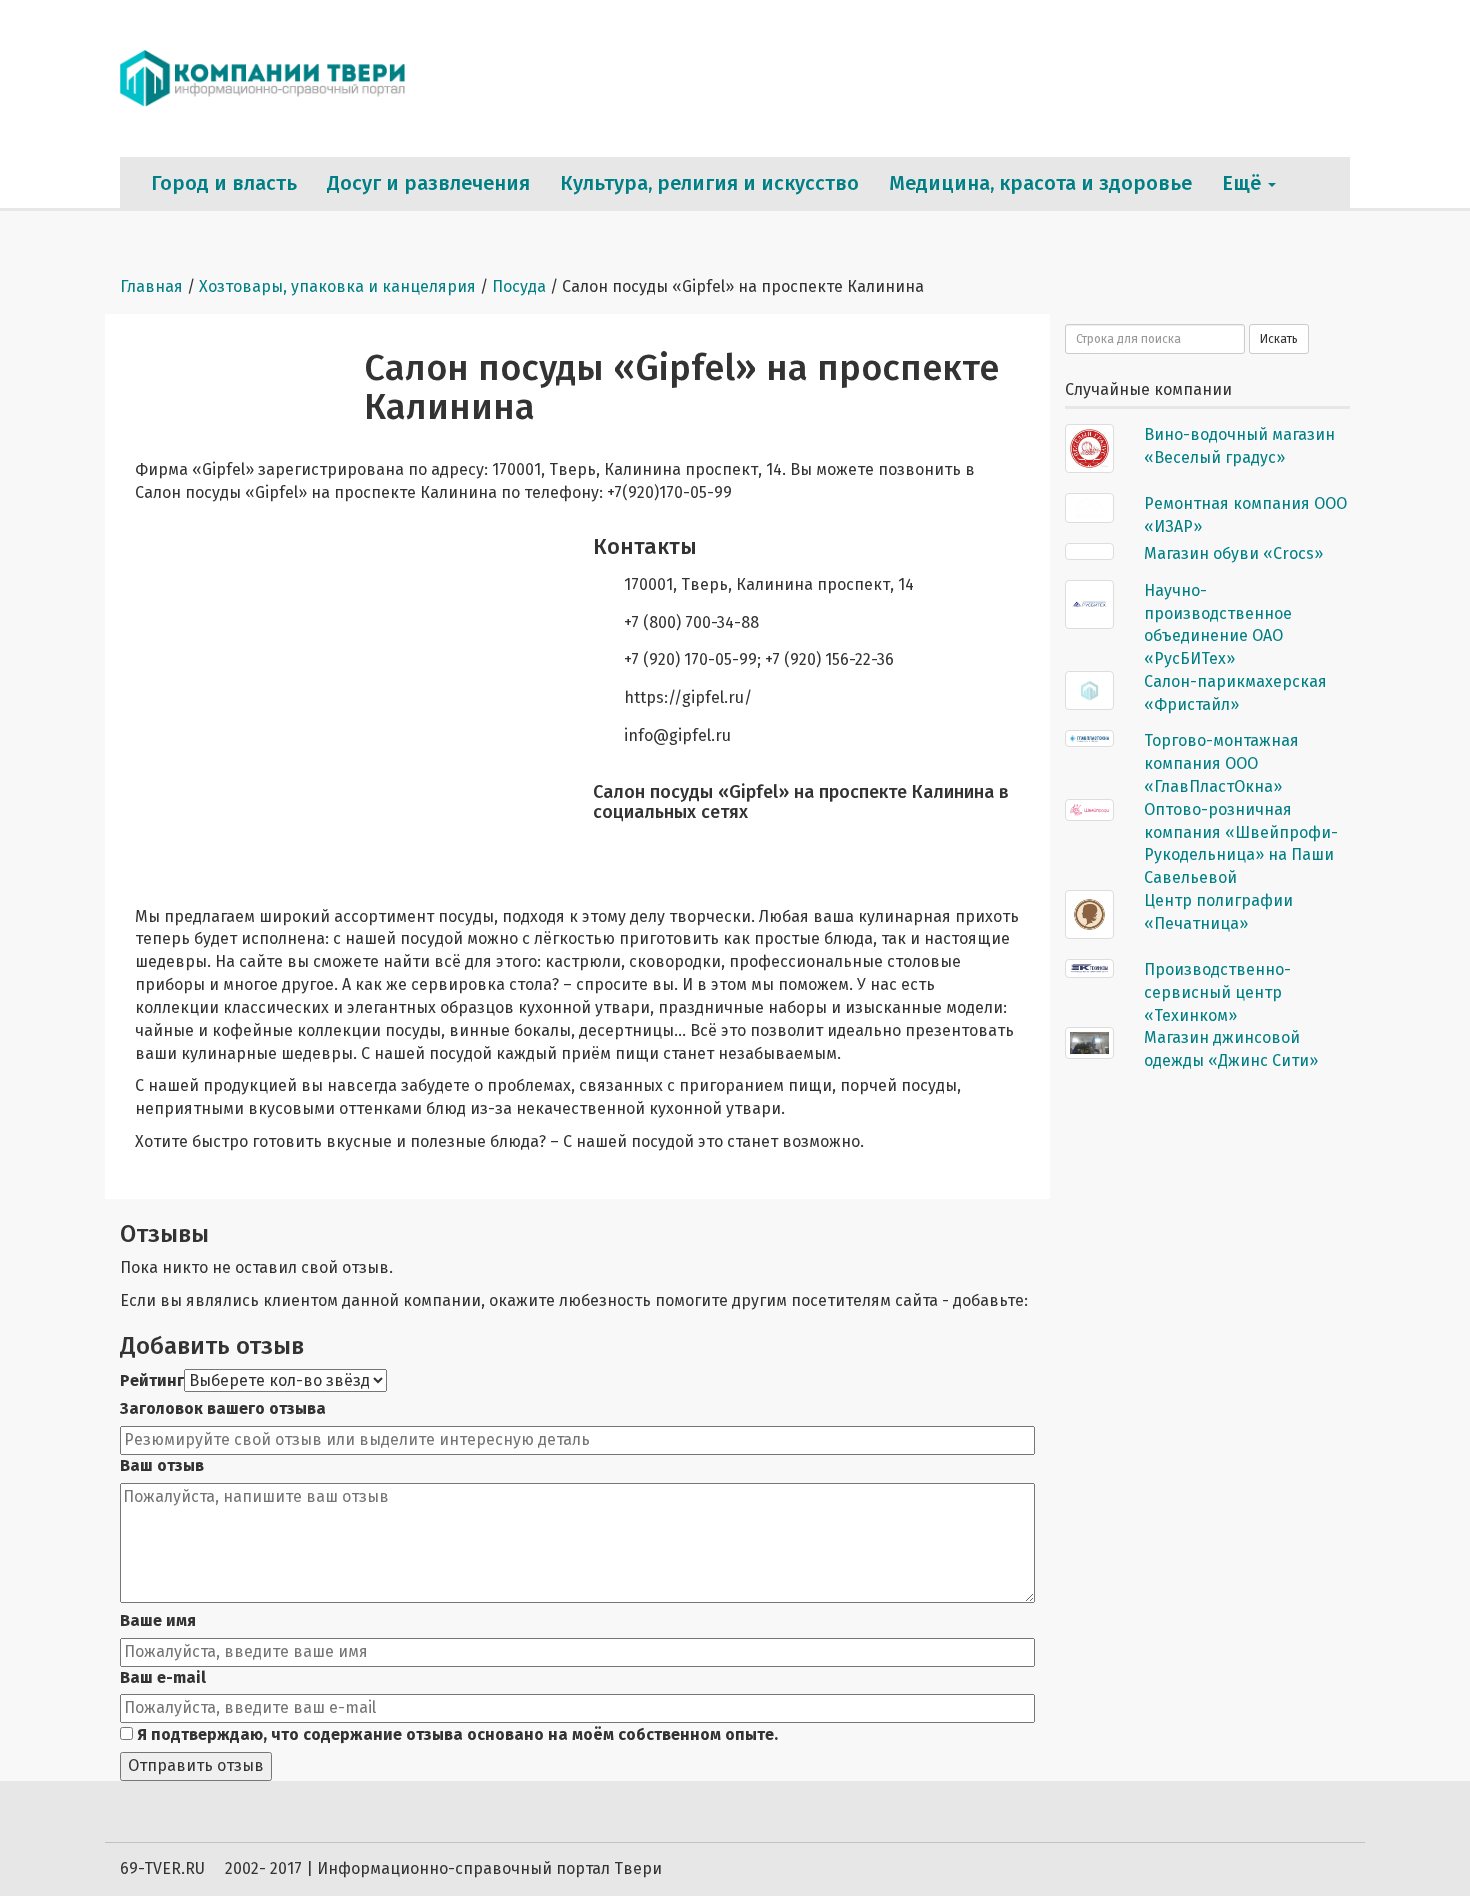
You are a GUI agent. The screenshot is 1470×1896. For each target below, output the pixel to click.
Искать (1279, 339)
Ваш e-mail (163, 1677)
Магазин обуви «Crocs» (1233, 553)
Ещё (1244, 183)
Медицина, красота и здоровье (1040, 183)
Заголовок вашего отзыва (223, 1408)
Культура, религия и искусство (709, 183)
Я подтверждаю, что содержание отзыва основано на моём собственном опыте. (455, 1734)
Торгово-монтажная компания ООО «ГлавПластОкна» (1221, 763)
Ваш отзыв (162, 1465)
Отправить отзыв (196, 1765)
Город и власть (224, 183)
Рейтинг (152, 1380)
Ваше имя (158, 1620)
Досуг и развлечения (428, 183)
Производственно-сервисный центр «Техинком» (1217, 992)
